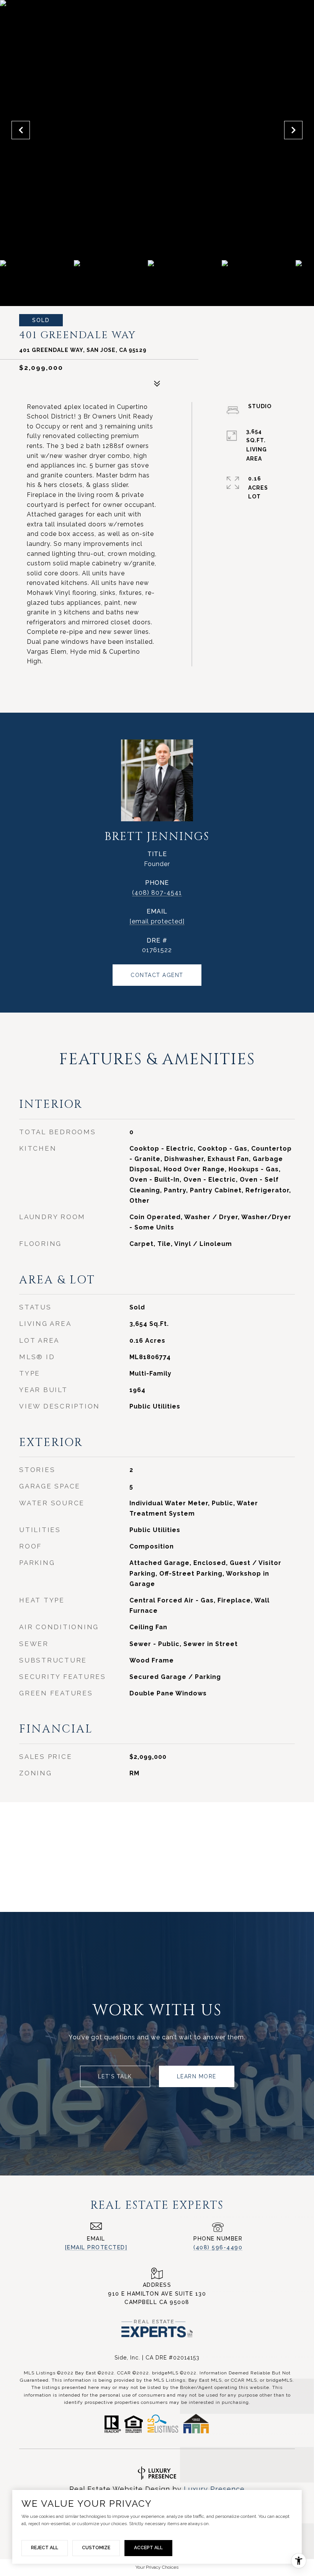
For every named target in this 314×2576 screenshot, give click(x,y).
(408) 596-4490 (218, 2247)
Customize (96, 2548)
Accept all (148, 2548)
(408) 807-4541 (157, 893)
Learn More (197, 2076)
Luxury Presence (214, 2489)
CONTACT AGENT (157, 975)
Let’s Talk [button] (115, 2076)
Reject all (45, 2548)
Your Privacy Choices (157, 2567)
